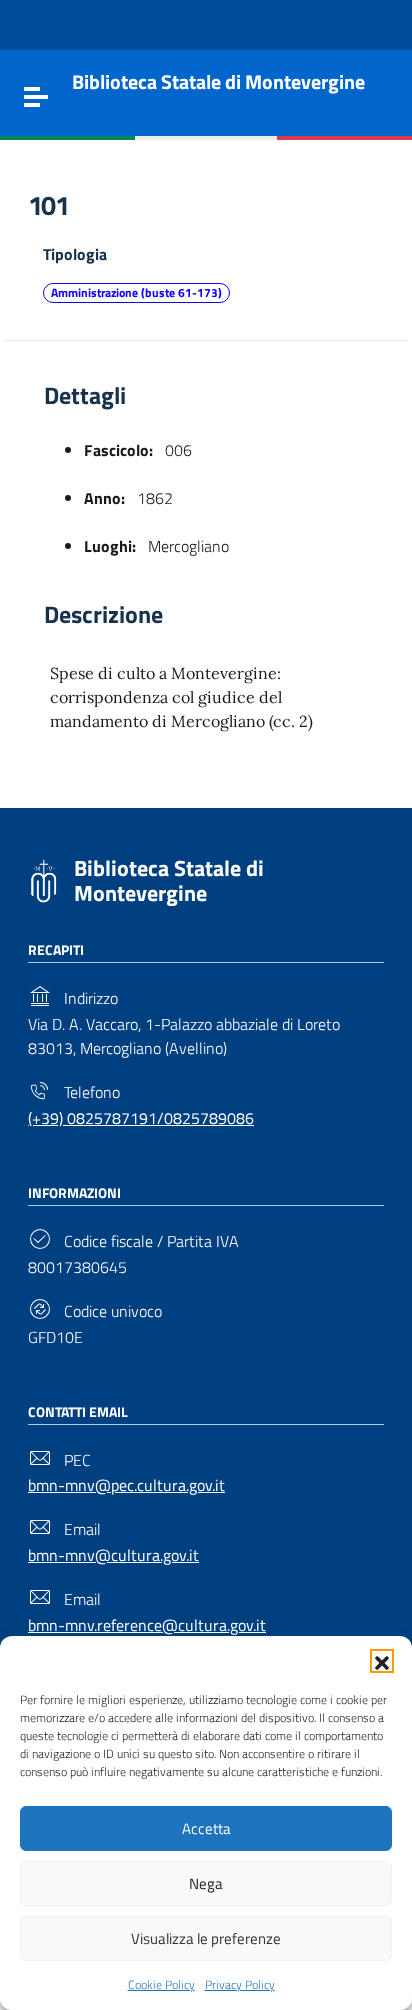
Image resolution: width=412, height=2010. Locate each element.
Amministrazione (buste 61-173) (136, 292)
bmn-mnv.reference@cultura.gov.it (147, 1625)
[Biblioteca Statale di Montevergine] (43, 879)
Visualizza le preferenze (206, 1938)
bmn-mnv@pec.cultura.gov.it (126, 1485)
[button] (382, 1661)
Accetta (206, 1828)
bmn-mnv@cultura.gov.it (113, 1555)
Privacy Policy (240, 1984)
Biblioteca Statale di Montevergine (169, 880)
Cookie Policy (161, 1984)
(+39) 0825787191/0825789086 (141, 1118)
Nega (206, 1883)
